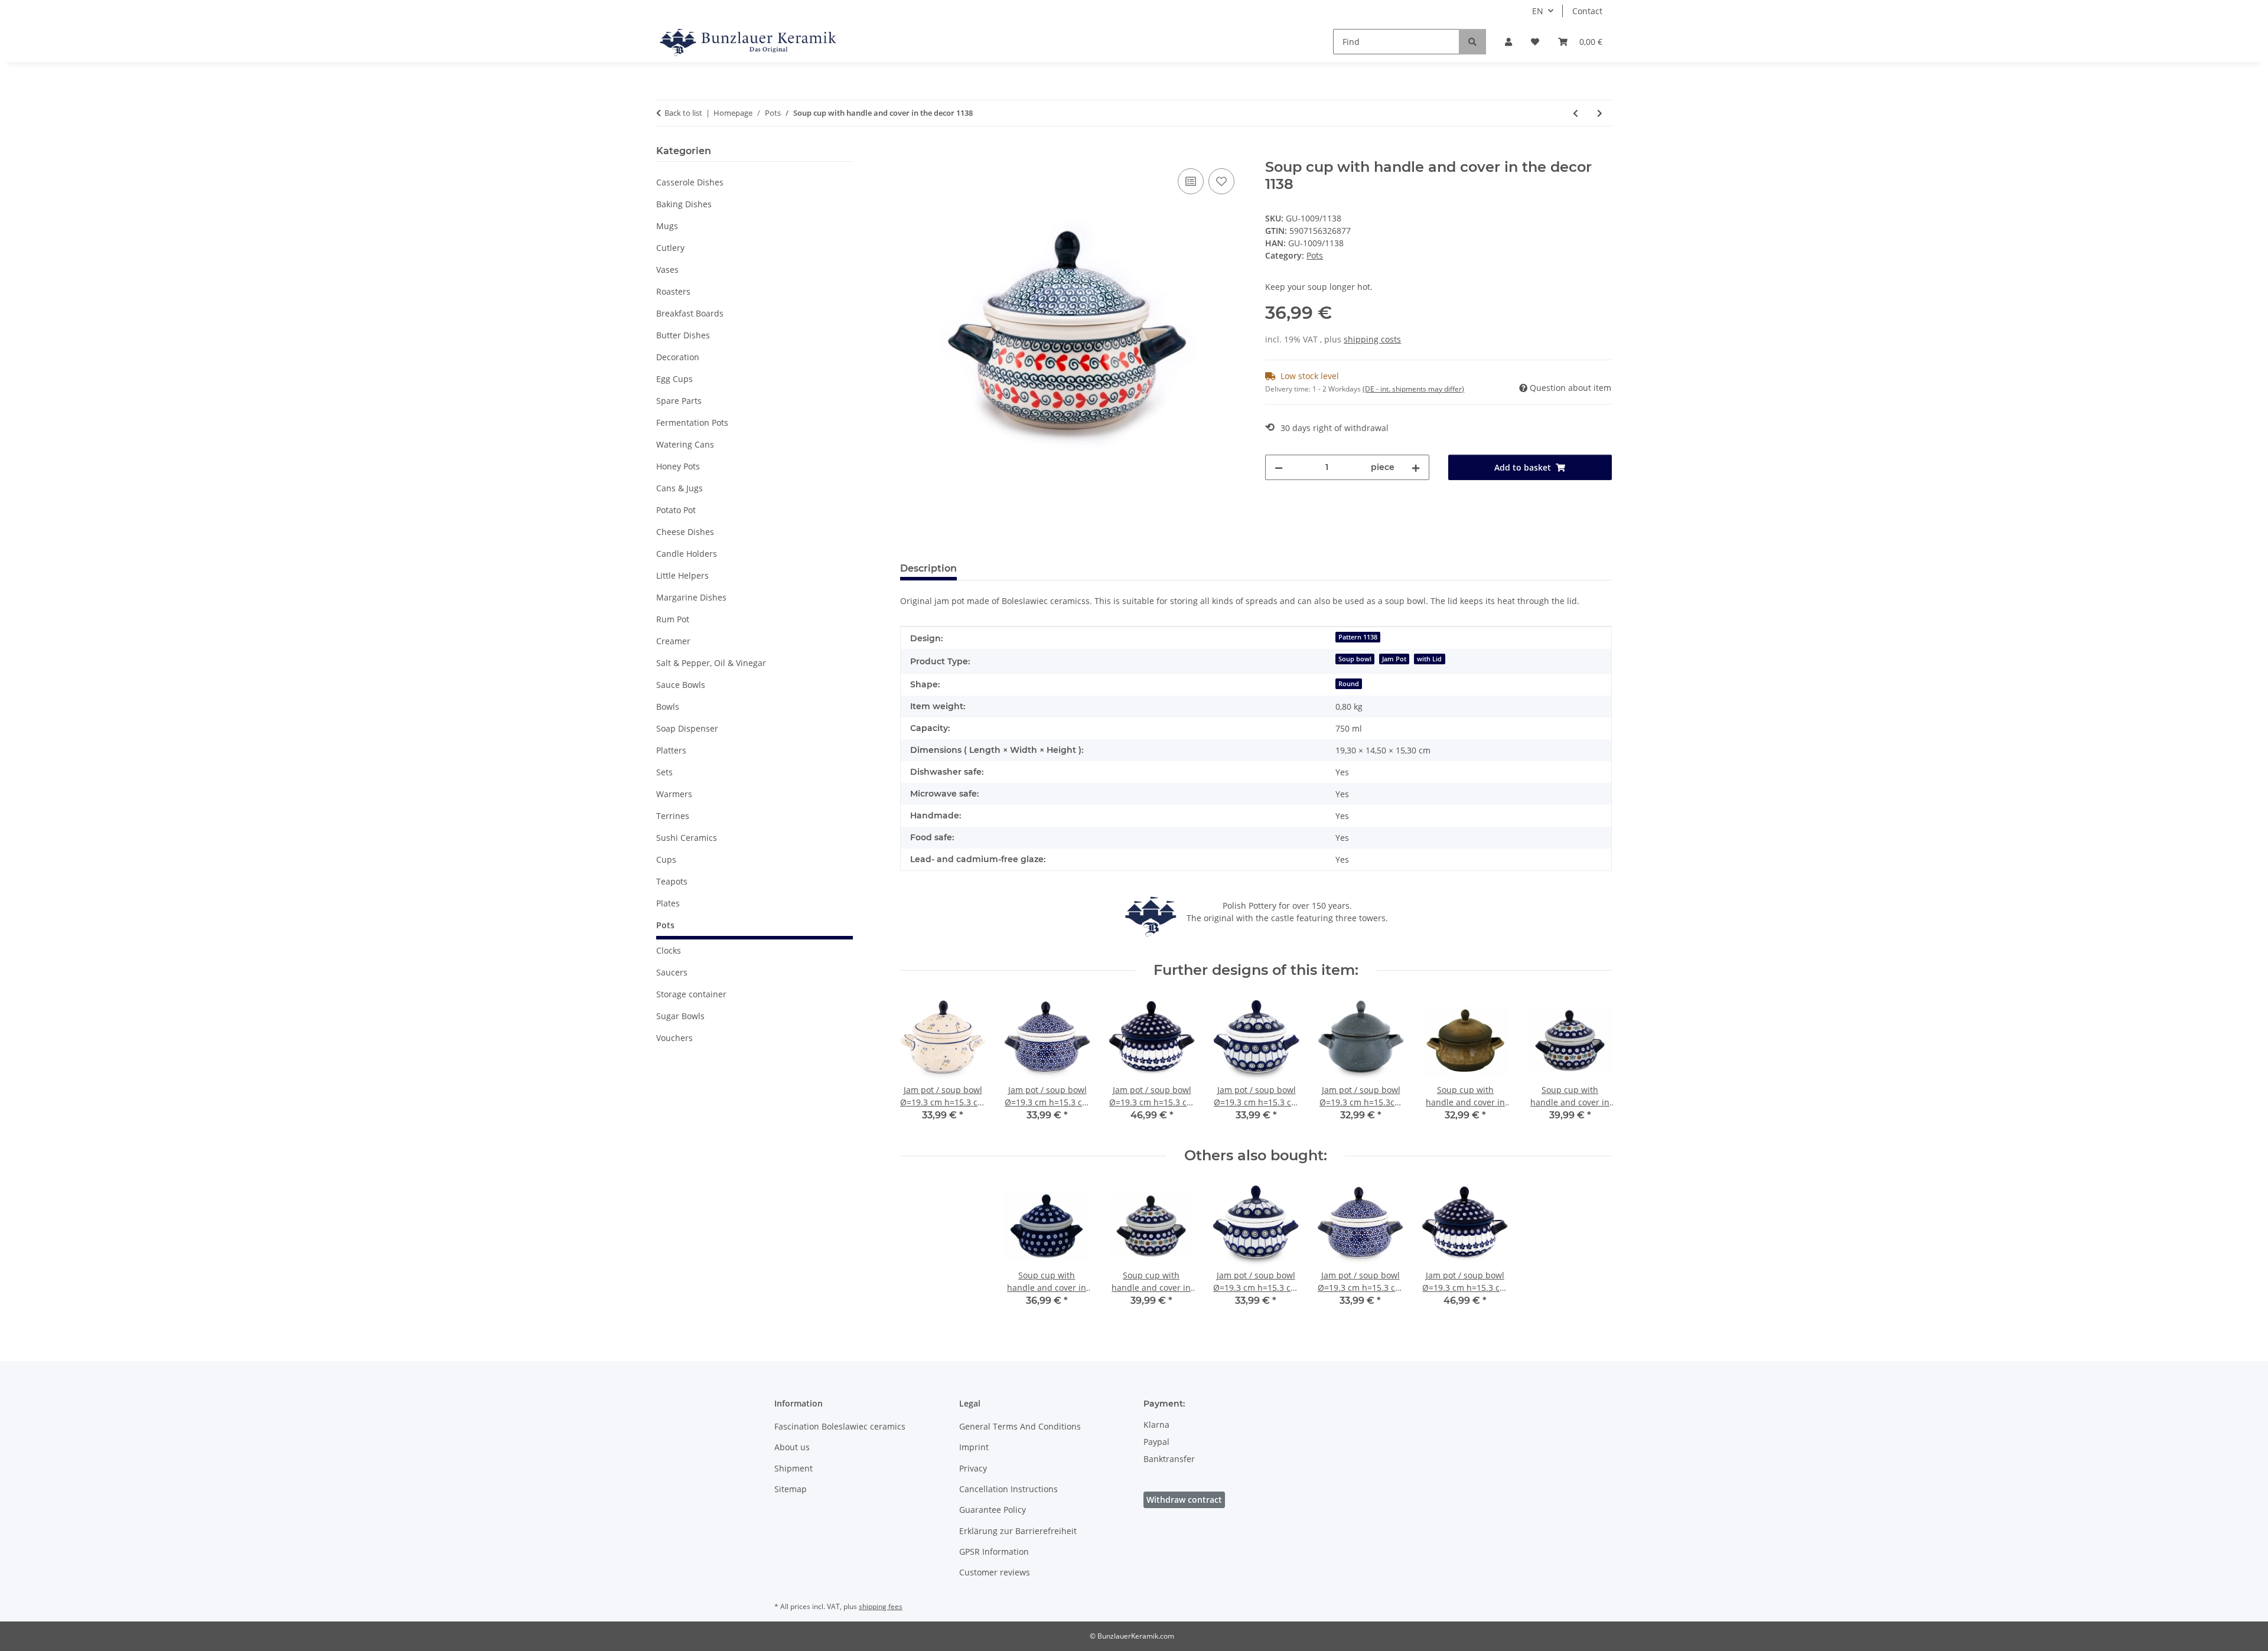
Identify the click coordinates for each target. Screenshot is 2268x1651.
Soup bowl (1355, 659)
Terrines (673, 816)
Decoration (678, 357)
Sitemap (791, 1489)
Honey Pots (678, 466)
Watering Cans (685, 444)
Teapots (672, 881)
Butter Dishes (683, 335)
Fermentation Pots (692, 422)
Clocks (669, 950)
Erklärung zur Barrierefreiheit (1018, 1531)
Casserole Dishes (690, 182)
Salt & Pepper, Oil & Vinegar (711, 663)
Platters (671, 750)
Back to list (683, 113)
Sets (664, 772)
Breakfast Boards (690, 313)
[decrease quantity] (1279, 467)
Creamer (673, 641)
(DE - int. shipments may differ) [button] (1413, 389)
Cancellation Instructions (1008, 1489)
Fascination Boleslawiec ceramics (840, 1426)
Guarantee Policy (993, 1510)
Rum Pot (673, 619)
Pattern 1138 (1358, 637)
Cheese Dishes (685, 532)
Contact (1587, 11)
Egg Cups (674, 379)
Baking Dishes (684, 204)
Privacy (973, 1468)
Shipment (794, 1468)
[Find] (1472, 42)
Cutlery (670, 248)
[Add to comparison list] (1191, 181)
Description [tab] (928, 568)
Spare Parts (679, 401)
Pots (1315, 255)
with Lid (1429, 659)
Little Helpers (682, 575)
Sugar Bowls (680, 1016)
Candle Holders (687, 554)
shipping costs (1372, 339)
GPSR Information (994, 1552)
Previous (919, 1063)
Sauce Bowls (681, 685)
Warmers (674, 794)
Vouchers (674, 1038)
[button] (1508, 42)
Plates (668, 903)
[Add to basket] (910, 152)
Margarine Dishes (691, 597)
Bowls (668, 707)
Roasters (673, 291)
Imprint (974, 1447)
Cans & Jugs (680, 488)
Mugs (667, 226)
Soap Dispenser (687, 728)
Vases (667, 270)
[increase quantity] (1416, 467)
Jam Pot (1394, 659)
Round (1349, 684)
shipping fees (881, 1606)
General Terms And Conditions (1020, 1426)
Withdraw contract (1184, 1500)
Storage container (691, 994)
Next (1593, 1063)
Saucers (672, 972)
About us (792, 1447)
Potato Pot (676, 510)
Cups (666, 859)
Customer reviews (995, 1572)
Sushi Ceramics (687, 838)
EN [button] (1538, 11)
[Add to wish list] (1221, 181)
